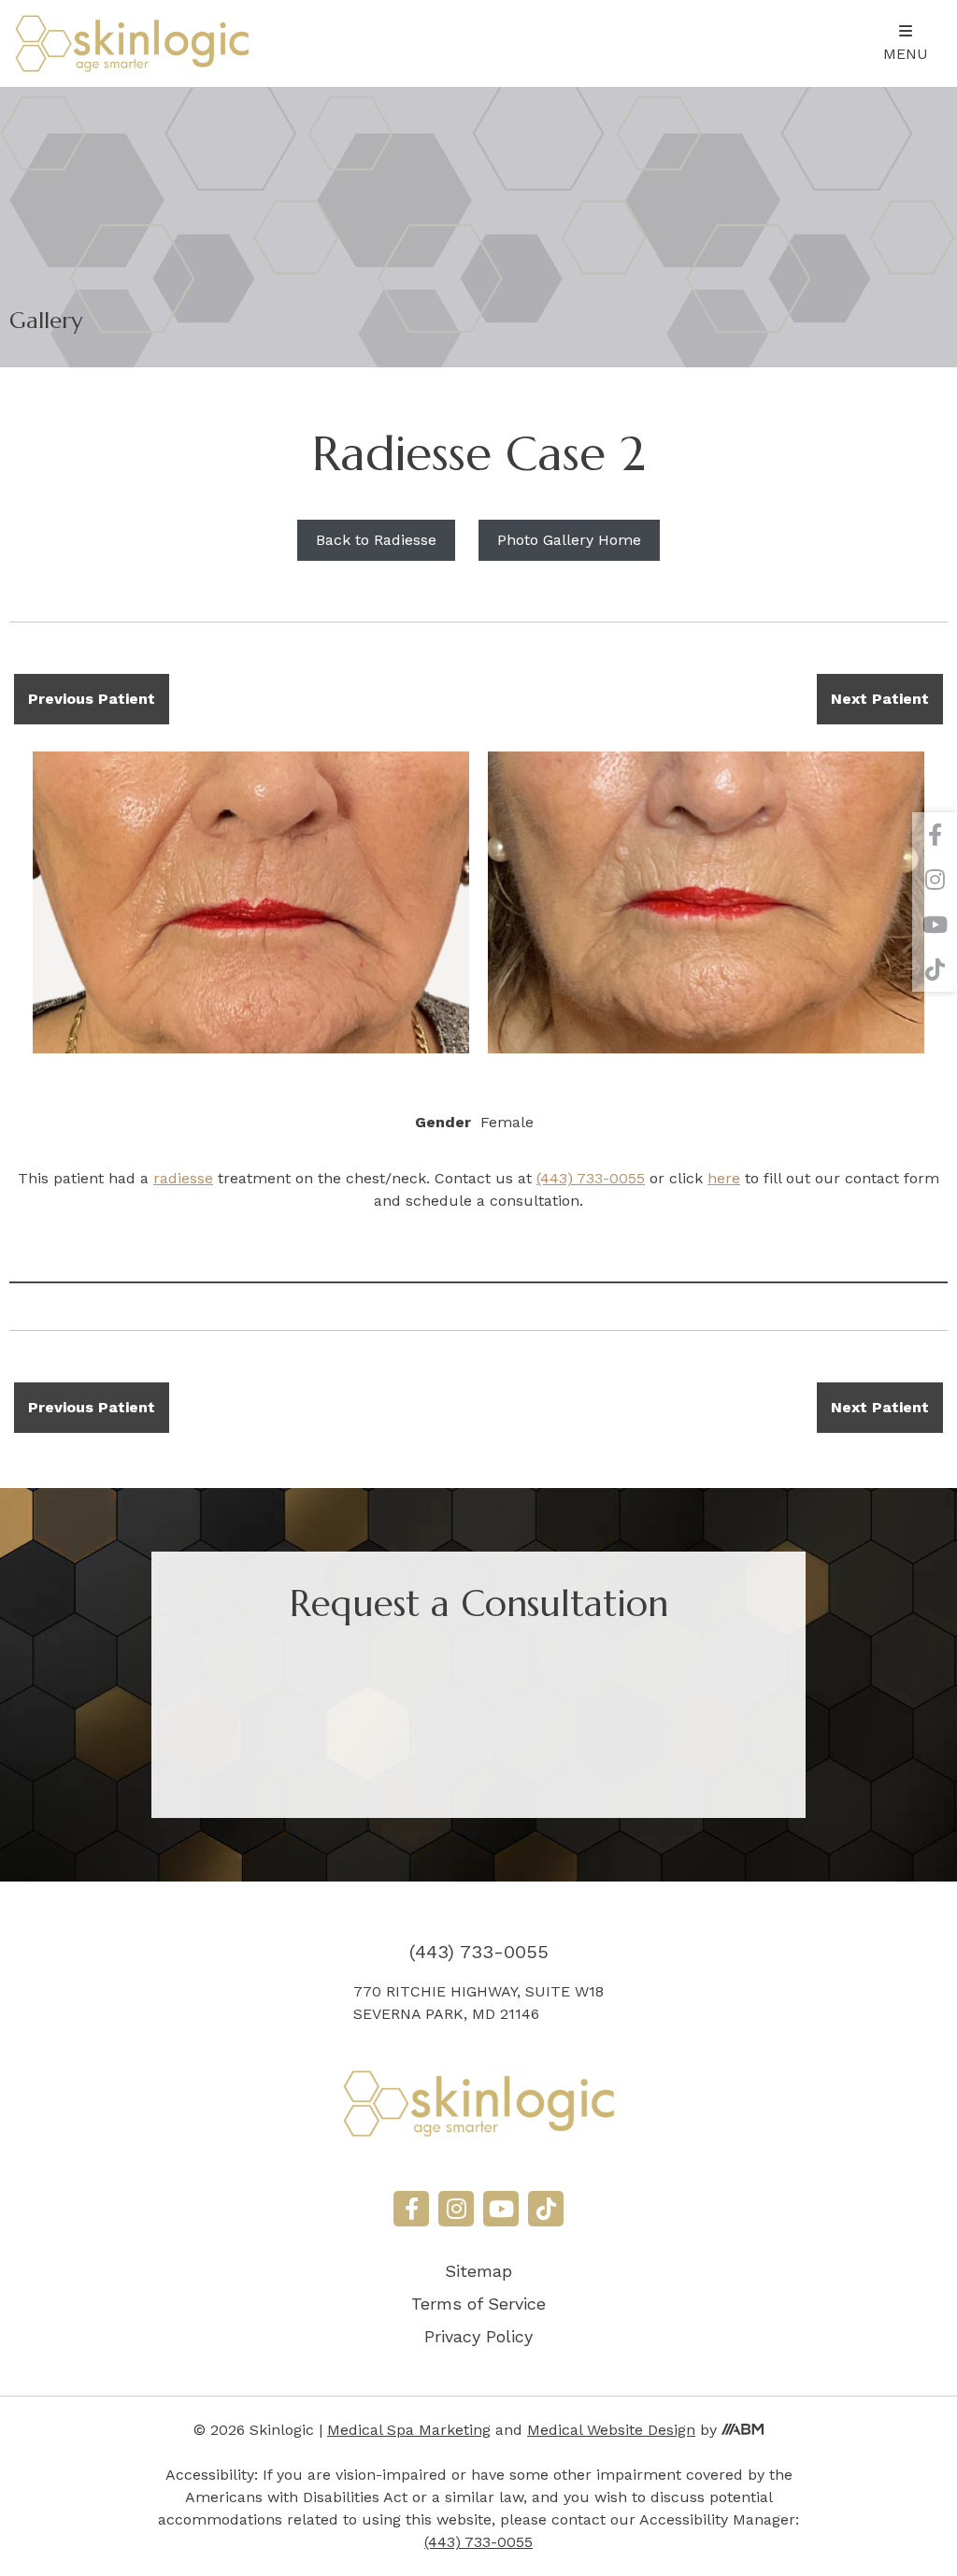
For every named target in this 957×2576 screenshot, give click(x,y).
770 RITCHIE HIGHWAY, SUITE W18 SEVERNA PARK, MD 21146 (478, 2003)
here (724, 1178)
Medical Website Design (611, 2430)
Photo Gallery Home (569, 540)
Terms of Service (478, 2304)
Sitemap (478, 2271)
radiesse (183, 1178)
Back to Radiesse (376, 540)
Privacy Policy (478, 2336)
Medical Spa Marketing (409, 2430)
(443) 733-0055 (591, 1178)
